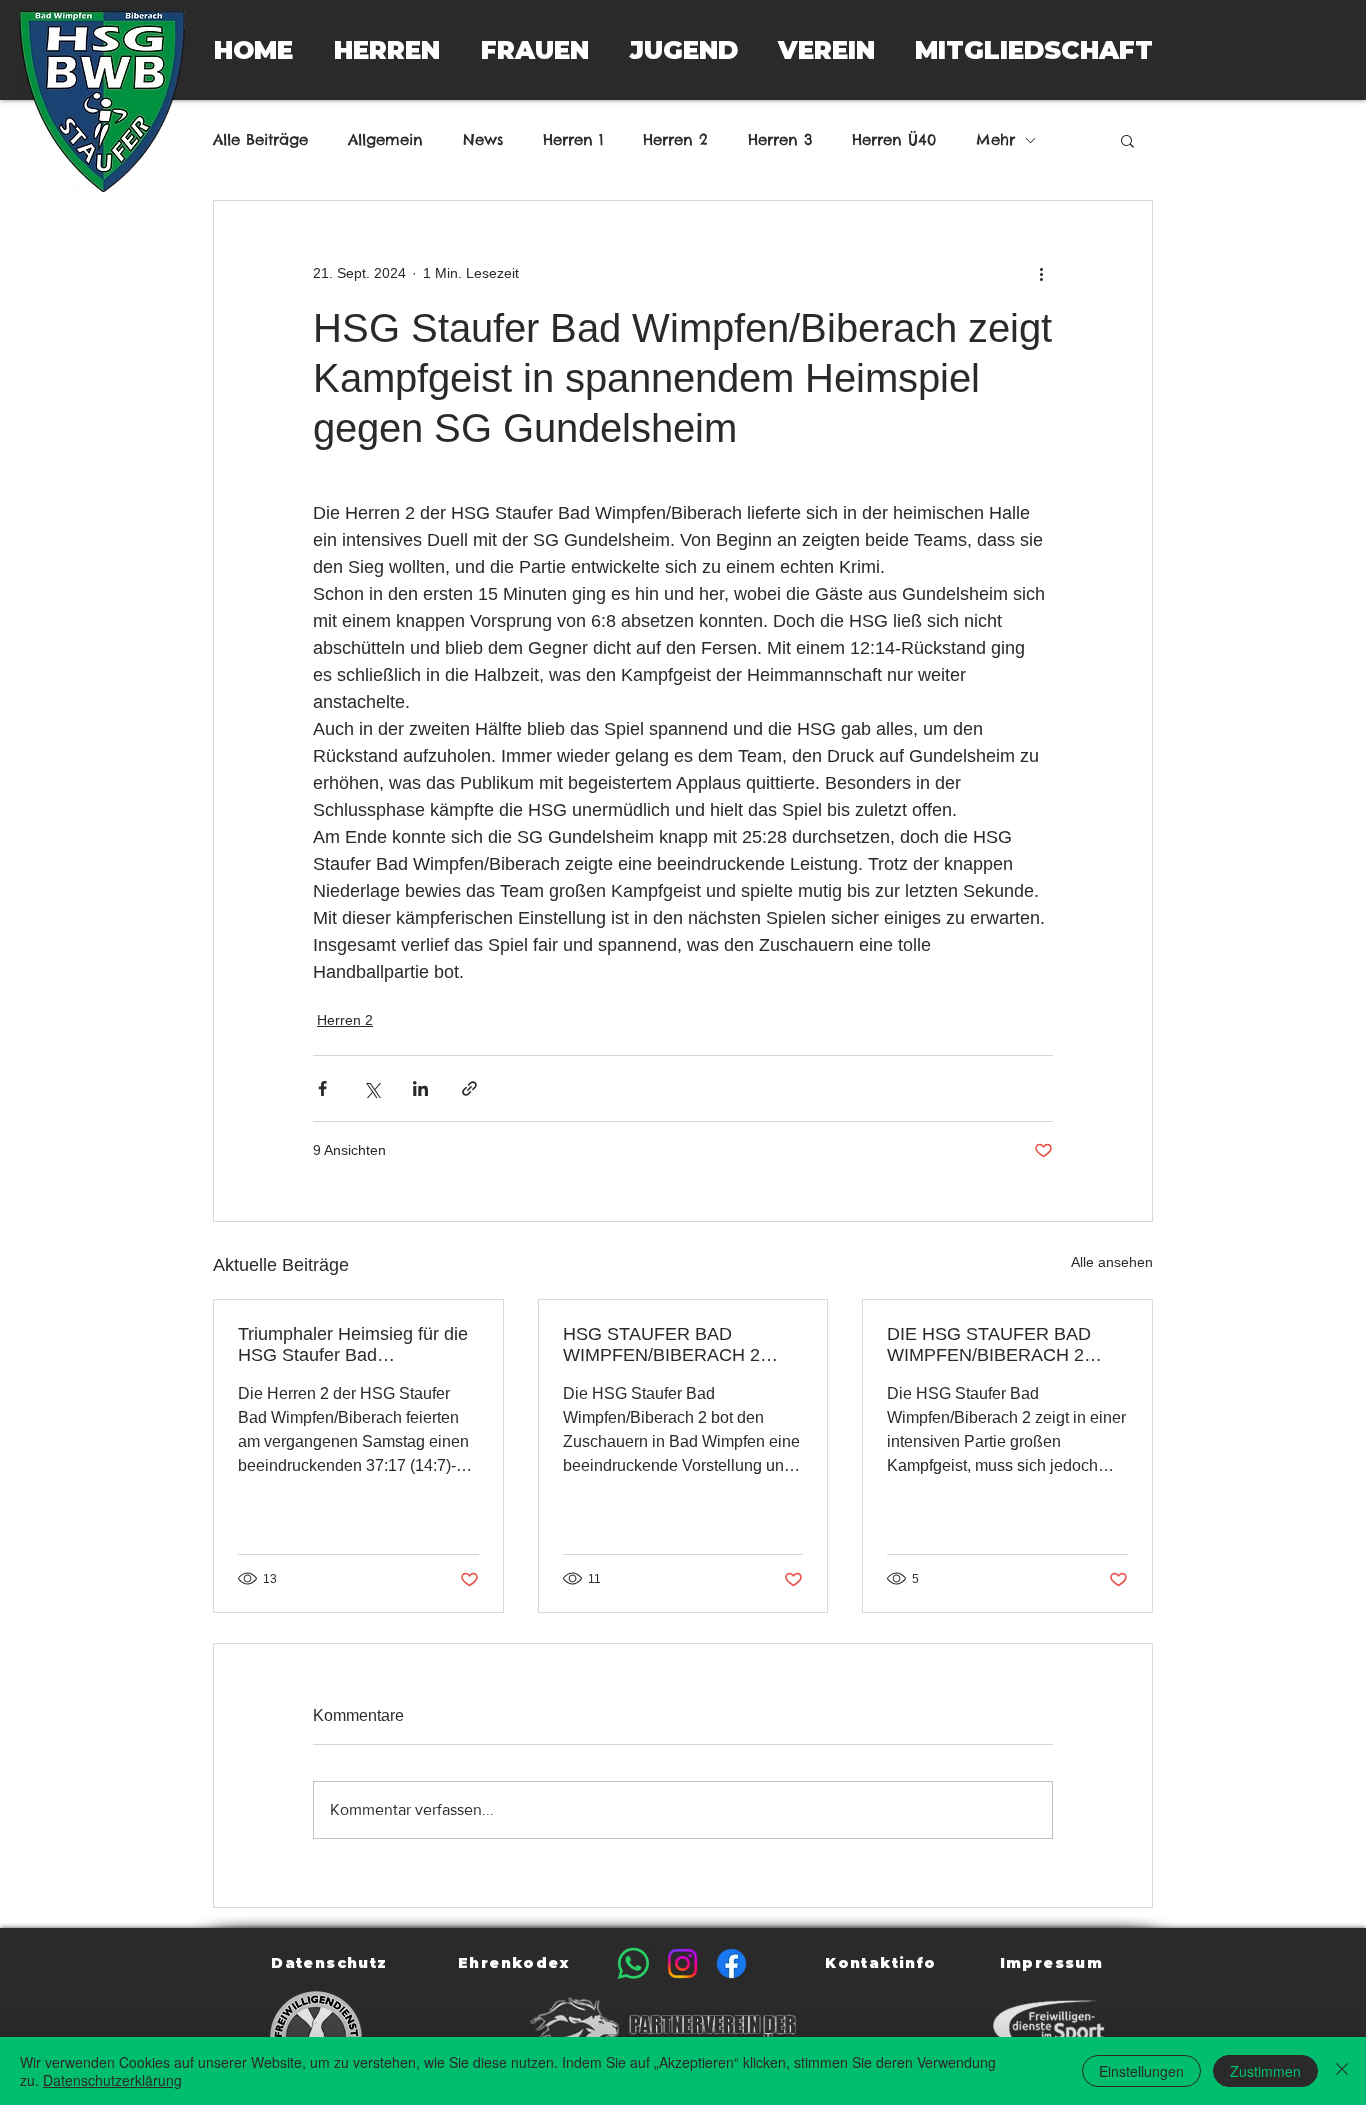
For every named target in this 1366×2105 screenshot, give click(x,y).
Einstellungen (1141, 2071)
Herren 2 (675, 140)
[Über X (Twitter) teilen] (371, 1088)
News (483, 140)
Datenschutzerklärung (112, 2080)
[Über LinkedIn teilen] (420, 1088)
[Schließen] (1342, 2071)
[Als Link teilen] (469, 1088)
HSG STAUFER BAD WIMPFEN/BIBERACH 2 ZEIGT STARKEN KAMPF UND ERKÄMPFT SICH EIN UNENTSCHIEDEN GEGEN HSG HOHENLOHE (675, 1345)
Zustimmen (1265, 2071)
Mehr (995, 140)
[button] (386, 50)
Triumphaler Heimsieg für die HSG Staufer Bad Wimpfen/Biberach (353, 1345)
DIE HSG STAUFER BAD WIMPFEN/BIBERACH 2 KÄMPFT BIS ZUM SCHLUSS (989, 1345)
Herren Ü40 (894, 140)
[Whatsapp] (633, 1963)
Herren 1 (573, 140)
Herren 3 (780, 140)
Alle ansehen (1112, 1262)
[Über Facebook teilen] (322, 1088)
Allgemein (385, 140)
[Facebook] (731, 1963)
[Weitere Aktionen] (1041, 273)
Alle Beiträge (260, 140)
